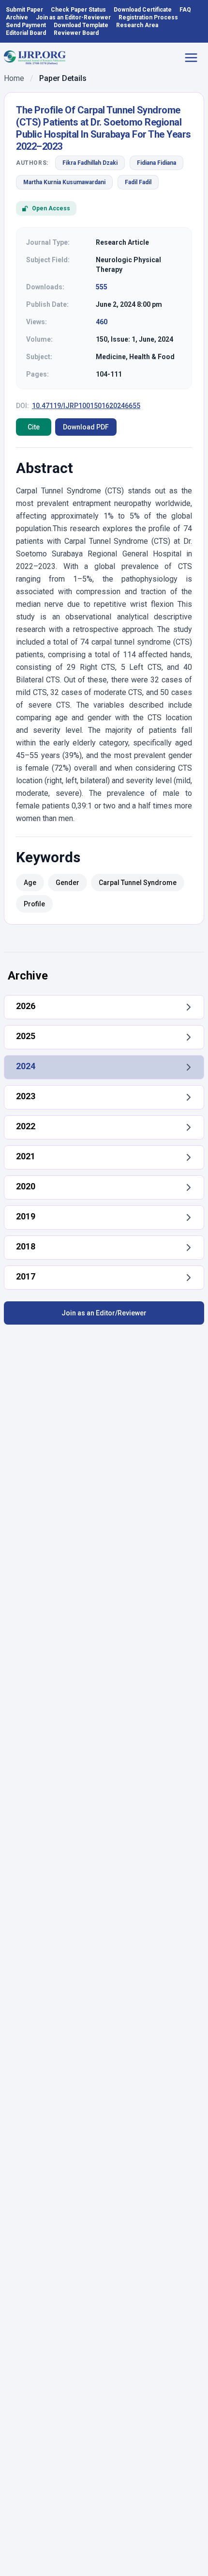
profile (34, 904)
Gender (67, 883)
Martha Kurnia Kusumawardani (64, 182)
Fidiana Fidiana (156, 163)
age (30, 883)
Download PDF (86, 427)
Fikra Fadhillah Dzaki (90, 163)
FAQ (185, 10)
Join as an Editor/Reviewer (104, 1313)
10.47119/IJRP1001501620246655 (86, 406)
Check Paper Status (78, 10)
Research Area (137, 25)
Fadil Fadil (138, 182)
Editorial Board (26, 33)
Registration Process (148, 17)
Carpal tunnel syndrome (138, 883)
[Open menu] (194, 58)
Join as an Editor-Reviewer (73, 17)
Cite (34, 427)
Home (14, 78)
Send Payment (26, 25)
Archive (17, 17)
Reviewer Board (76, 33)
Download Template (81, 25)
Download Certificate (143, 10)
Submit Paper (24, 10)
